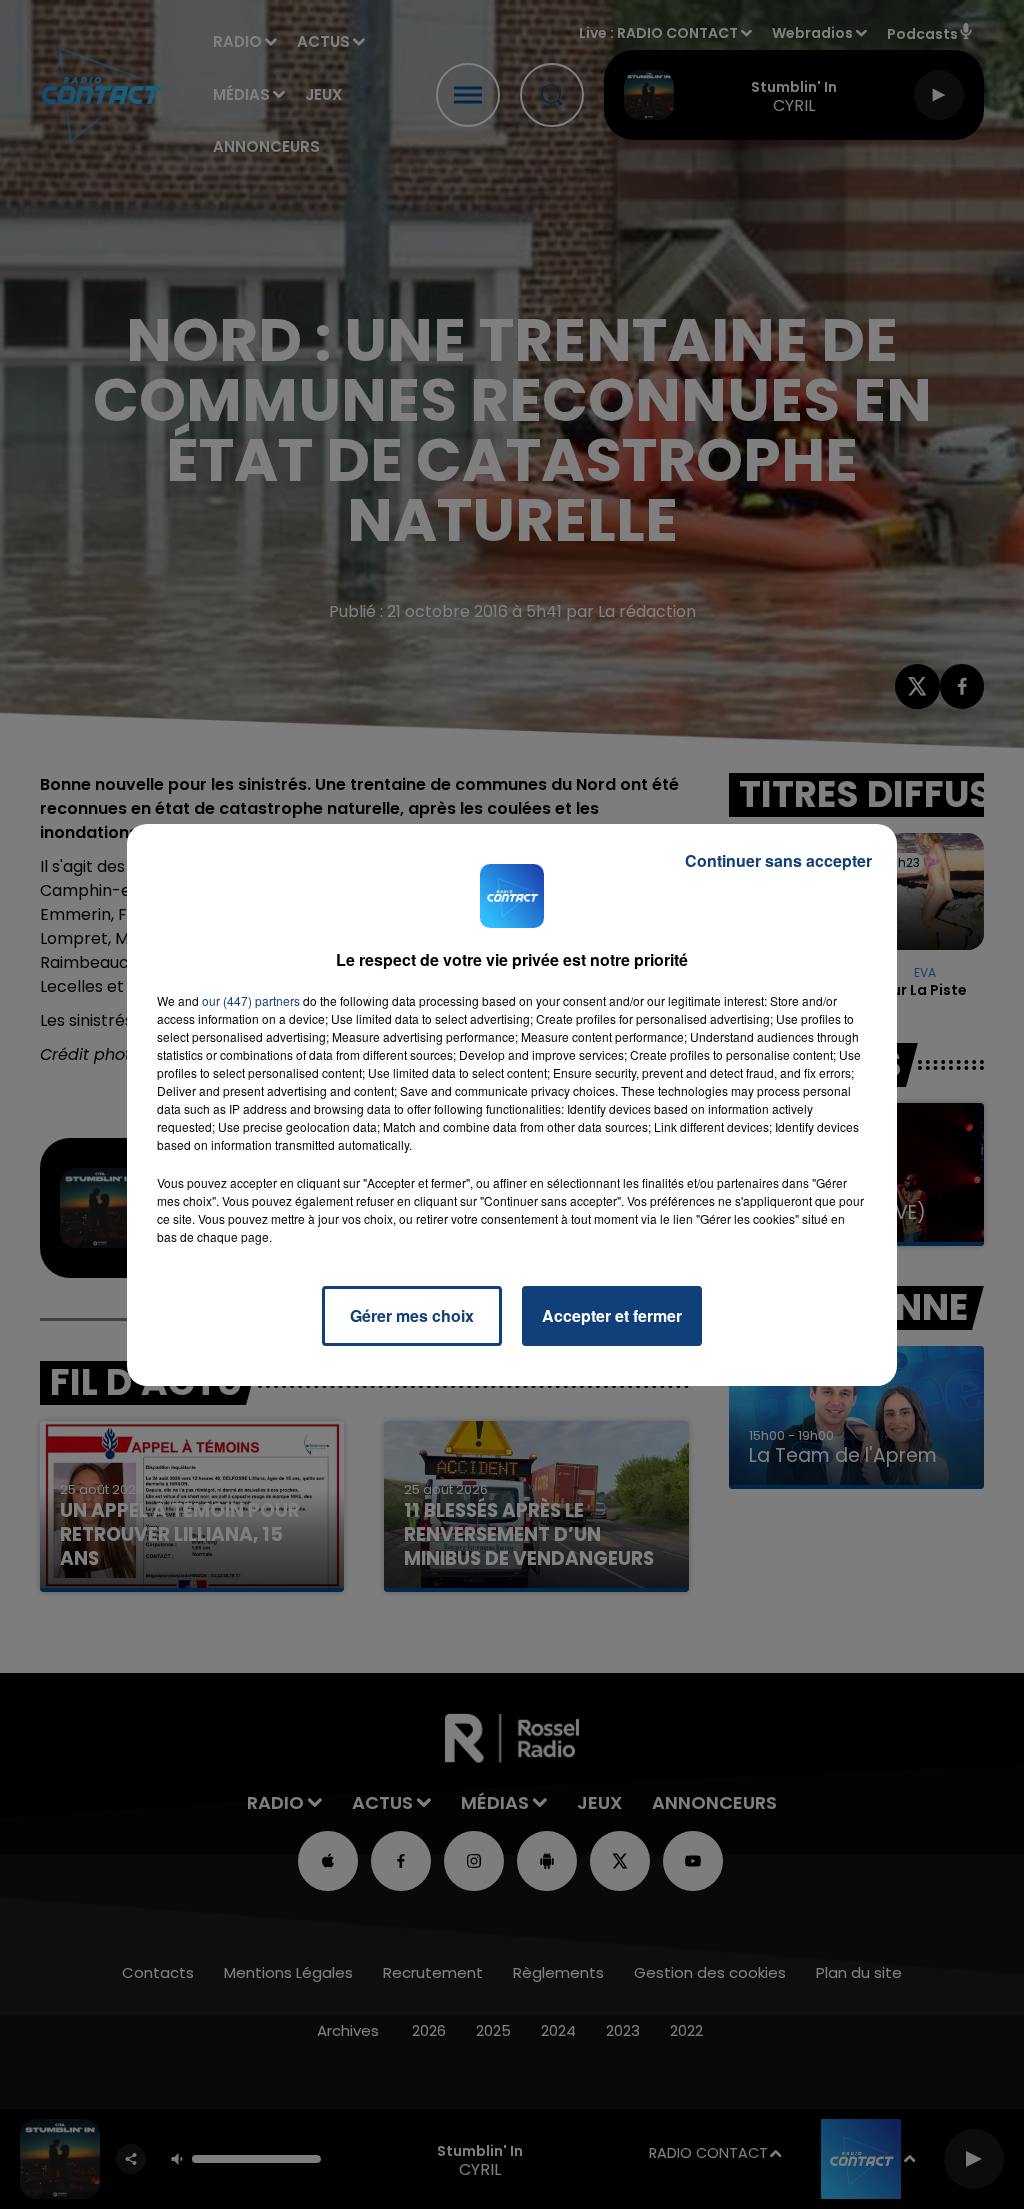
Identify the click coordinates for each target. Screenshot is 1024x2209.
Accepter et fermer (612, 1315)
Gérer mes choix (412, 1315)
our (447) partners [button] (251, 1000)
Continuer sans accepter (778, 860)
